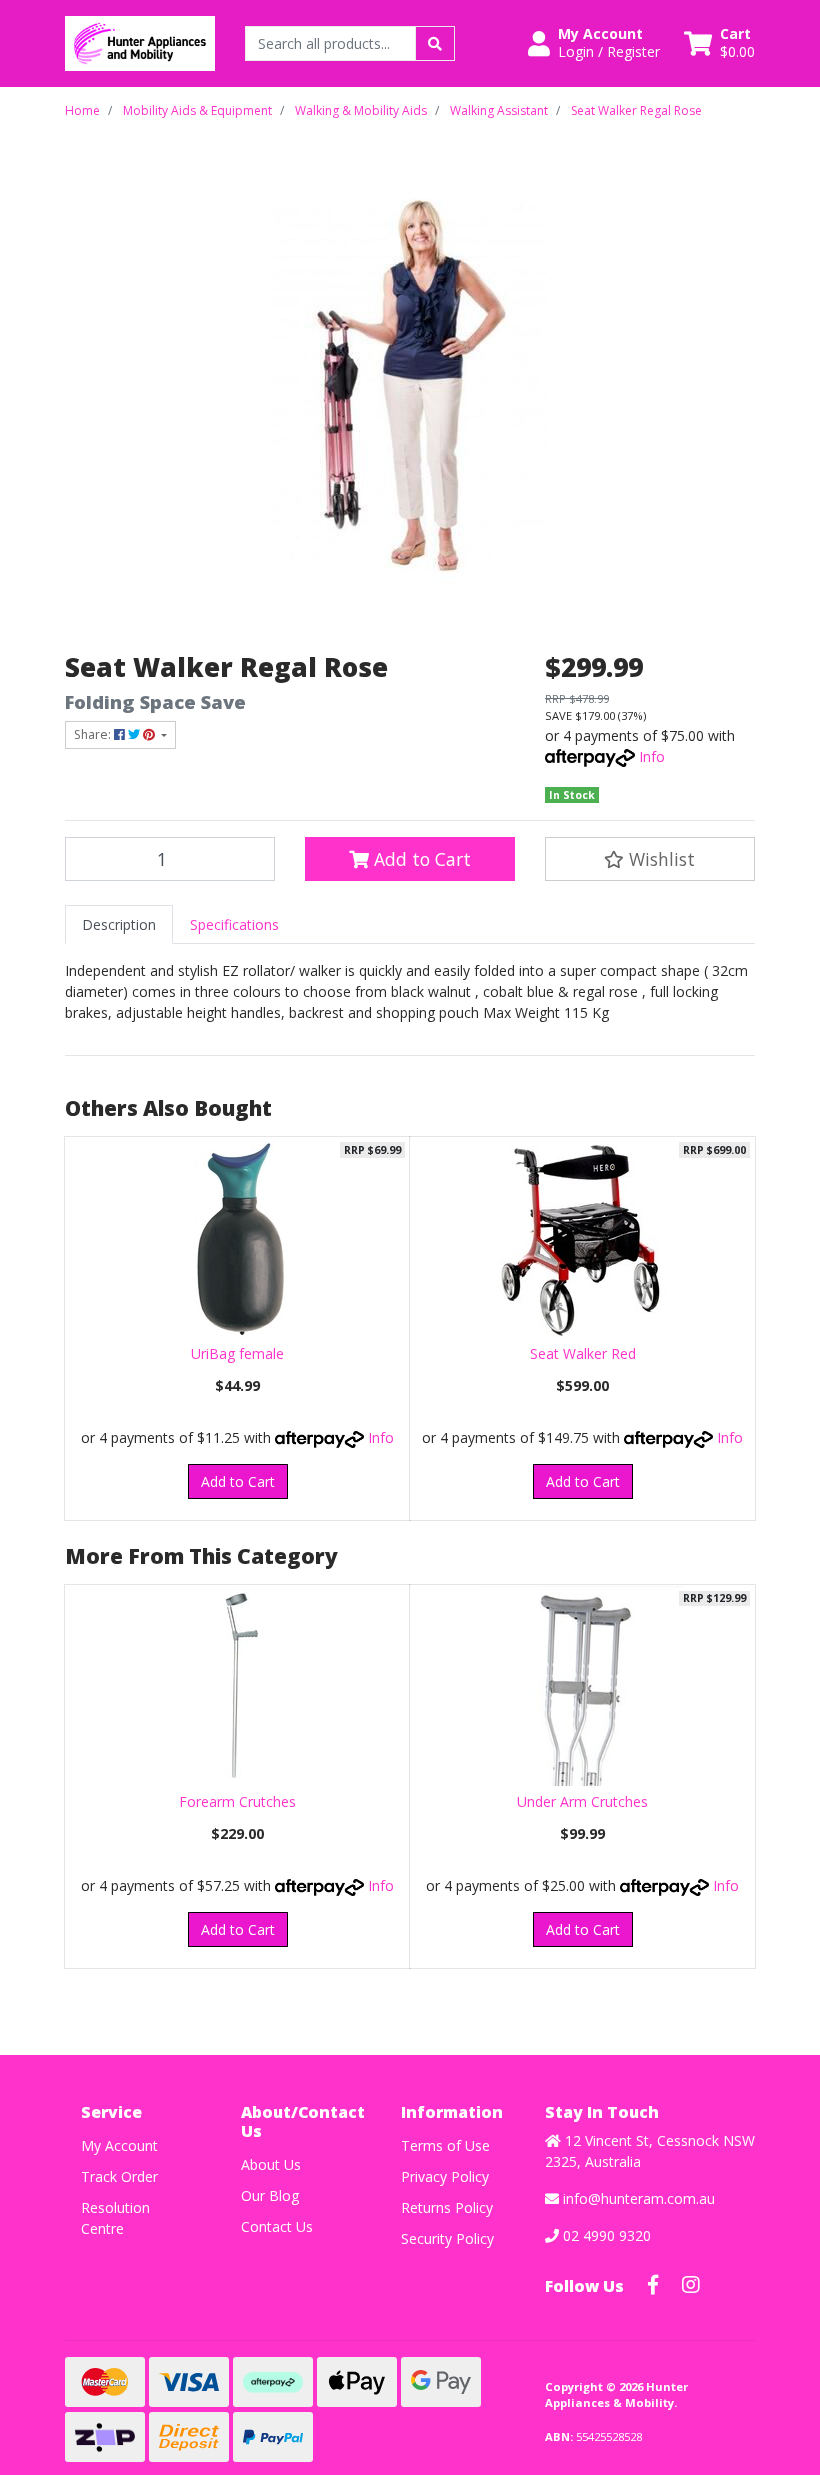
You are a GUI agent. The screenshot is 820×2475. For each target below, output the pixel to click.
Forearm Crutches (237, 1801)
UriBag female (237, 1353)
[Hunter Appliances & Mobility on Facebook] (653, 2285)
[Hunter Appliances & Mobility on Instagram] (691, 2285)
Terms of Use (445, 2145)
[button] (594, 43)
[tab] (119, 924)
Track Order (119, 2176)
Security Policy (447, 2238)
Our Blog (270, 2195)
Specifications (234, 924)
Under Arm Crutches (582, 1801)
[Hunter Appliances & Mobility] (140, 41)
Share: (94, 734)
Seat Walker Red (583, 1353)
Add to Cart (420, 859)
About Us (271, 2164)
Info (652, 756)
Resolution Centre (115, 2218)
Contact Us (277, 2226)
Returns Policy (447, 2207)
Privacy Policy (445, 2176)
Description (119, 924)
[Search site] (435, 43)
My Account (119, 2145)
